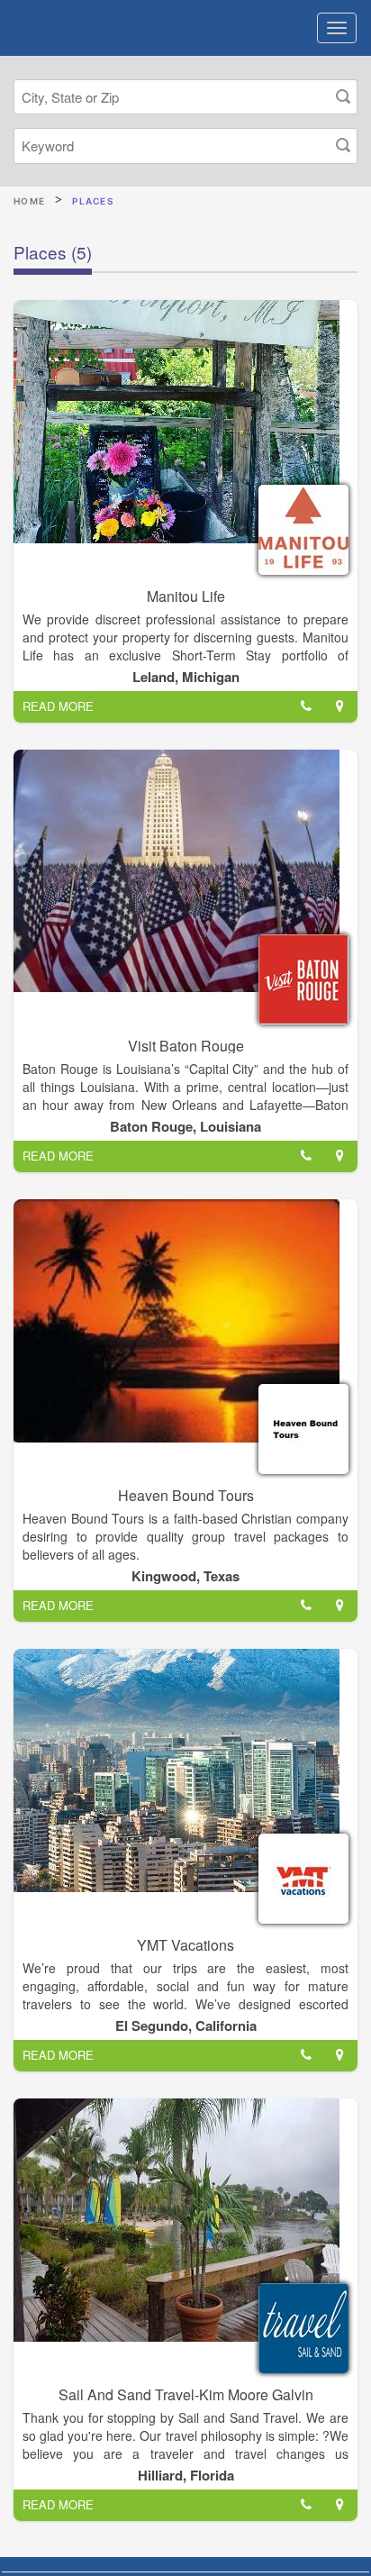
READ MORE (58, 706)
